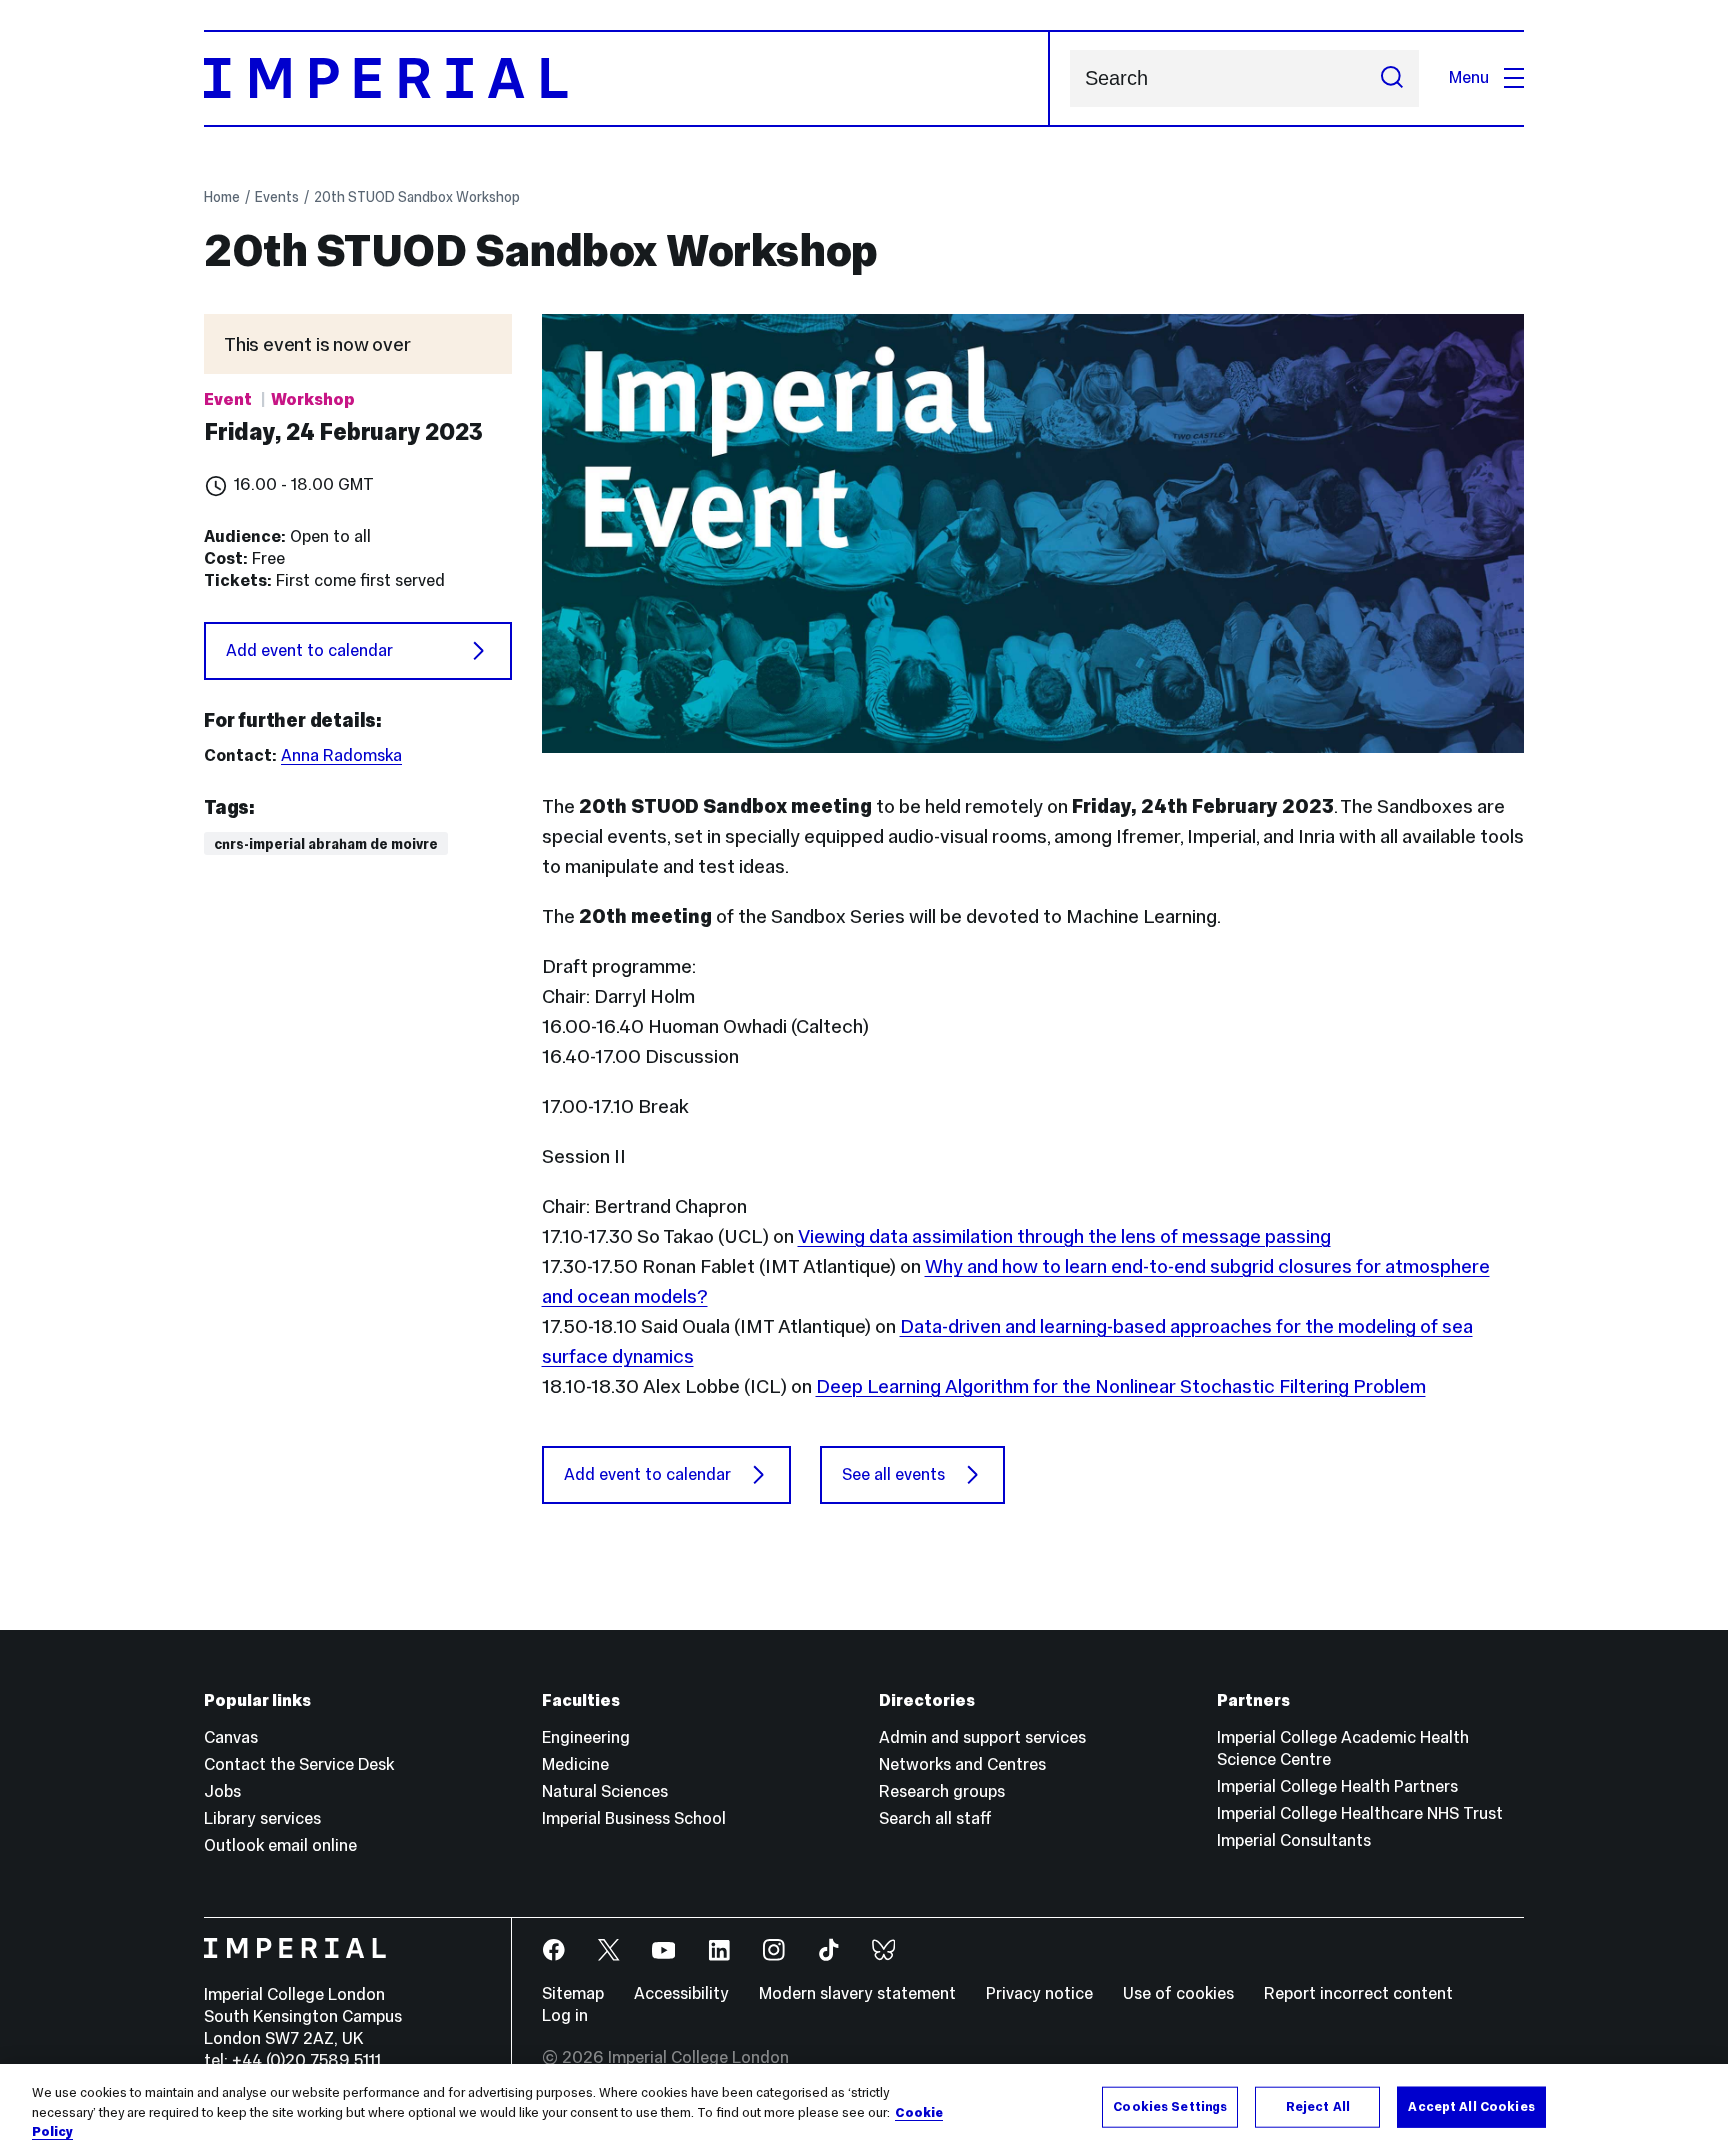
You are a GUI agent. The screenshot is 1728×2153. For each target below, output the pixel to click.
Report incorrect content (1358, 1993)
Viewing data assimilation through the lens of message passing (1064, 1236)
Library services (262, 1818)
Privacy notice (1039, 1993)
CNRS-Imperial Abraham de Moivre (326, 844)
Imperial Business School (634, 1818)
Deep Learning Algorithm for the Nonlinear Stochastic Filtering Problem (1121, 1386)
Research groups (942, 1791)
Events (277, 197)
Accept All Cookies (1471, 2106)
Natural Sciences (605, 1791)
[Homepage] (627, 78)
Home (222, 197)
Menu (1469, 77)
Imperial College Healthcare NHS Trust (1360, 1813)
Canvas (231, 1737)
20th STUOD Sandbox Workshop (417, 197)
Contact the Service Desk (299, 1764)
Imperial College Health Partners (1337, 1786)
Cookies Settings (1170, 2106)
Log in (565, 2015)
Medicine (575, 1764)
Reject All (1318, 2106)
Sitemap (573, 1993)
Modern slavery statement (857, 1993)
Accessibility (681, 1993)
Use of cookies (1178, 1993)
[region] (864, 2108)
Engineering (586, 1737)
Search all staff (935, 1818)
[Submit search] (1392, 78)
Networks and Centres (962, 1764)
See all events (893, 1474)
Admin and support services (982, 1737)
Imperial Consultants (1294, 1840)
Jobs (222, 1791)
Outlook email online (280, 1845)
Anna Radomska (341, 755)
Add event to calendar (309, 650)
